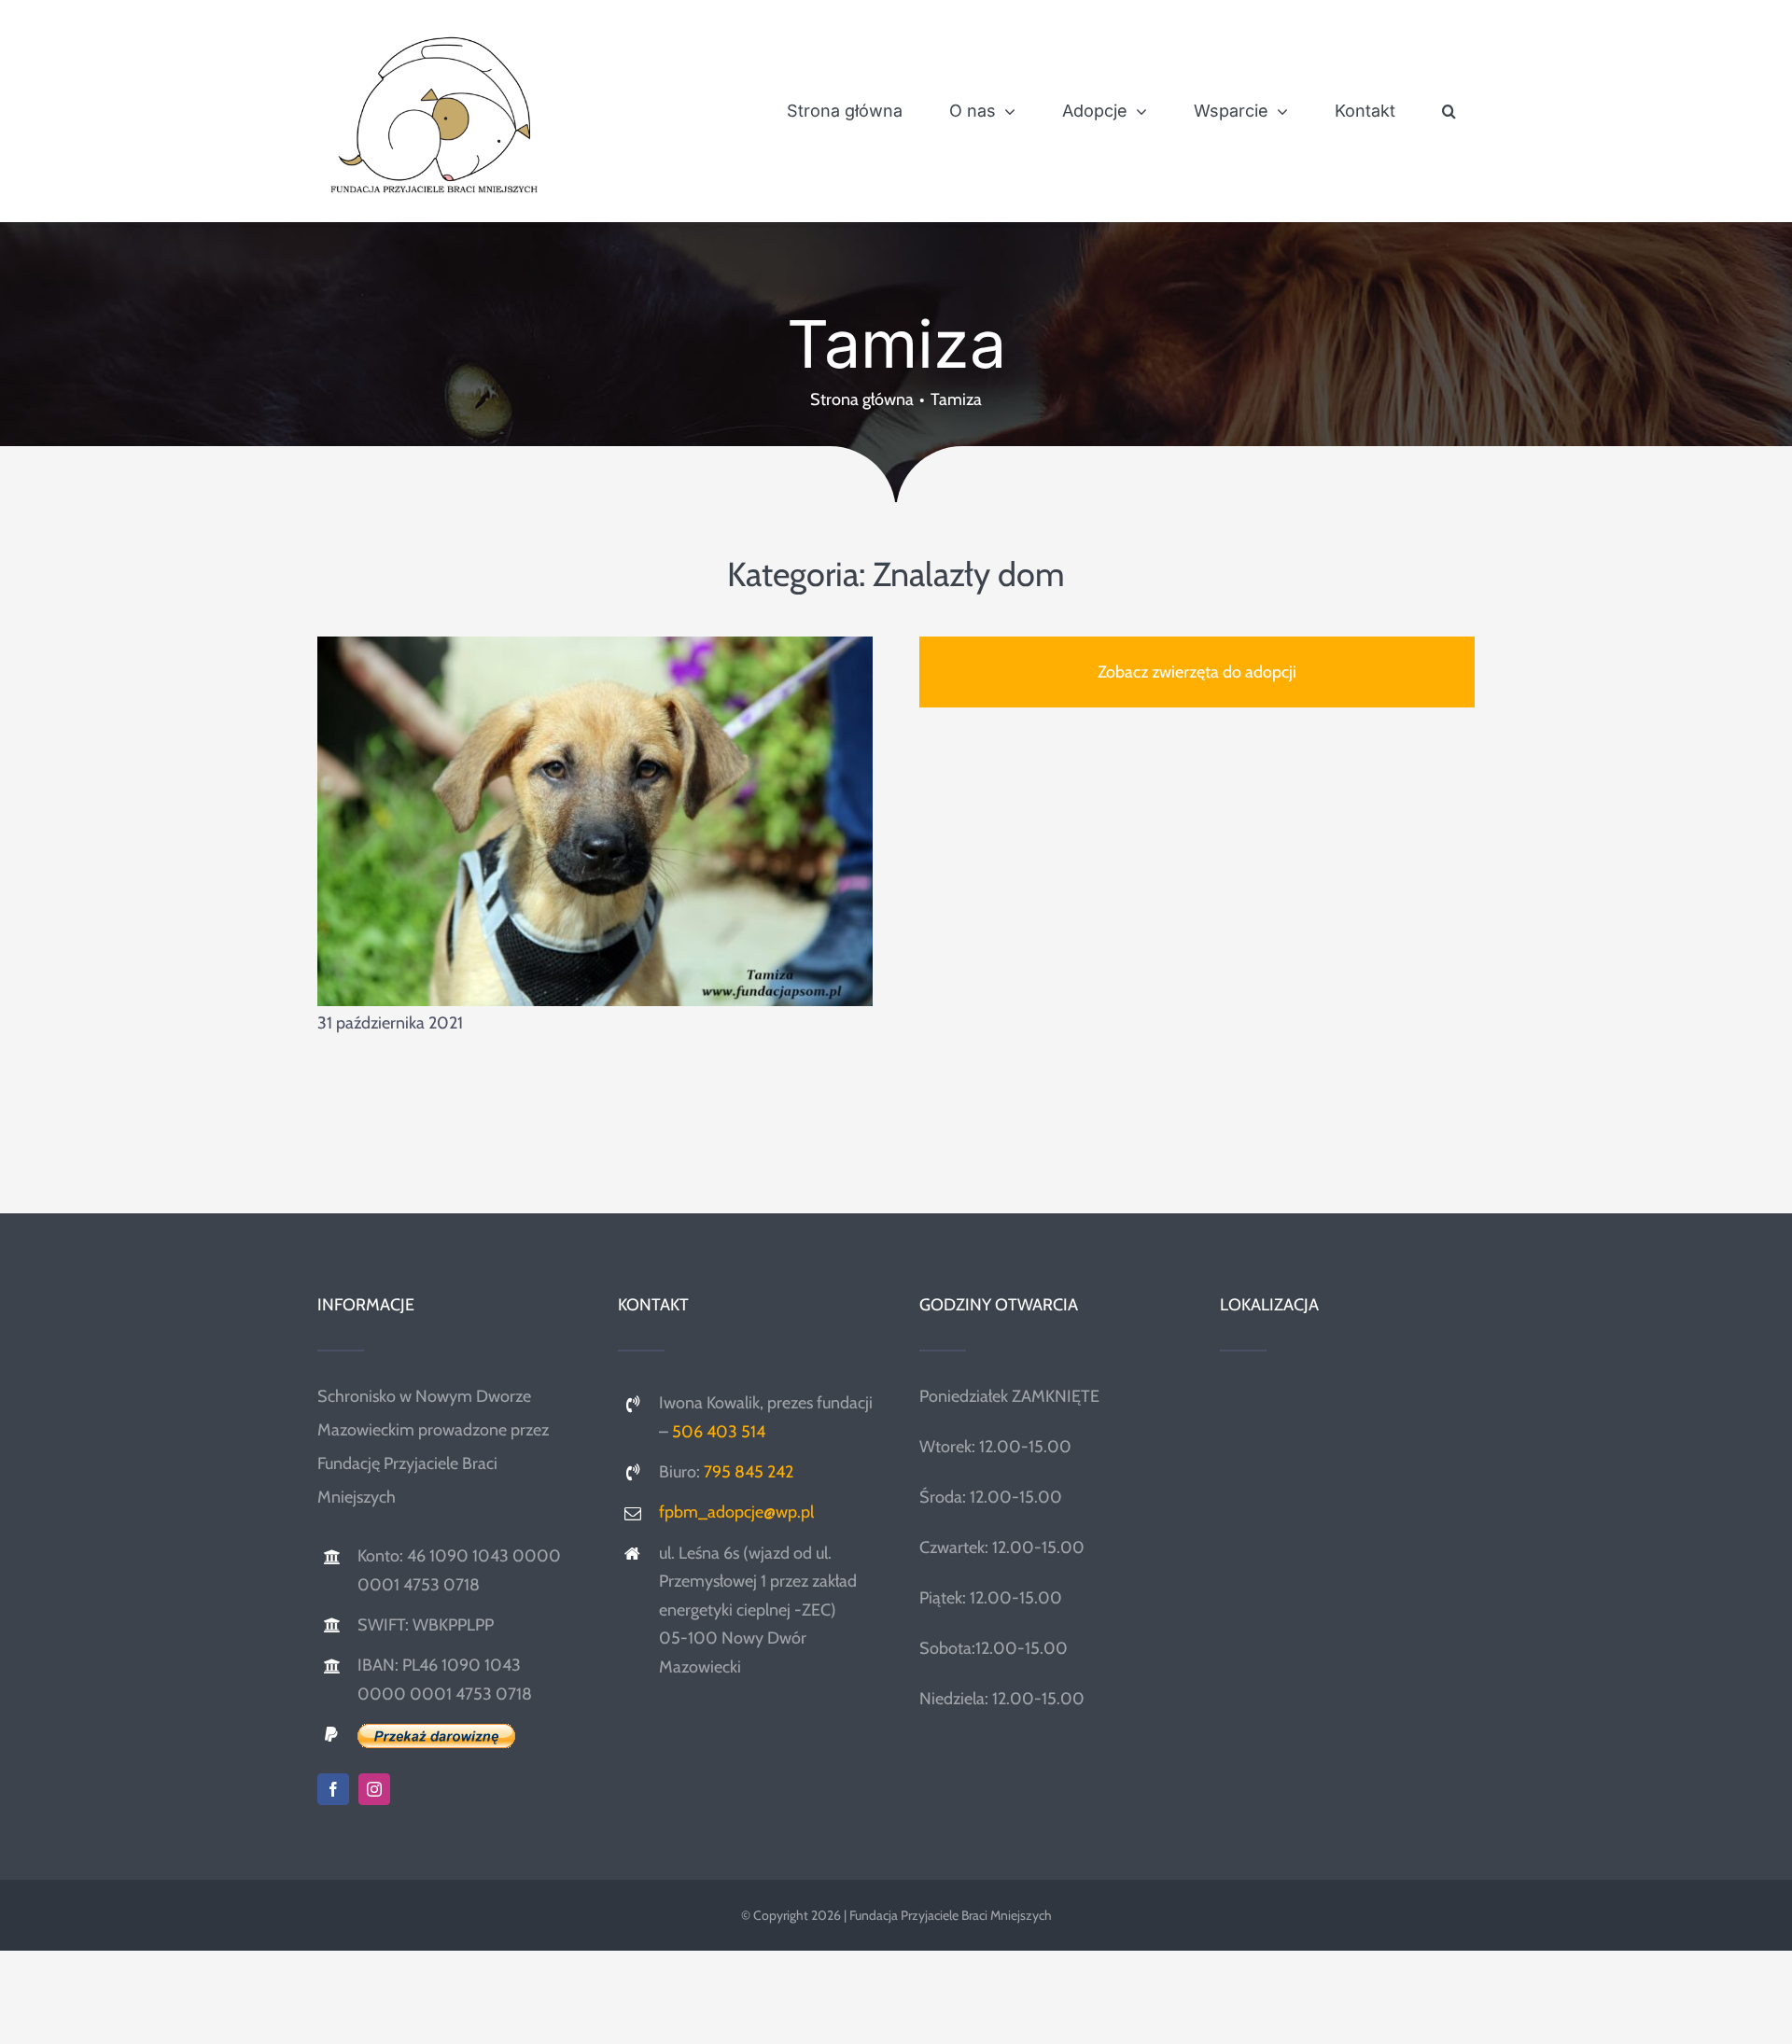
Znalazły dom (969, 574)
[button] (1449, 111)
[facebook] (333, 1789)
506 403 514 (719, 1432)
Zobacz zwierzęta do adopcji (1197, 672)
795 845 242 (749, 1472)
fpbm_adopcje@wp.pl (736, 1512)
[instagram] (374, 1789)
